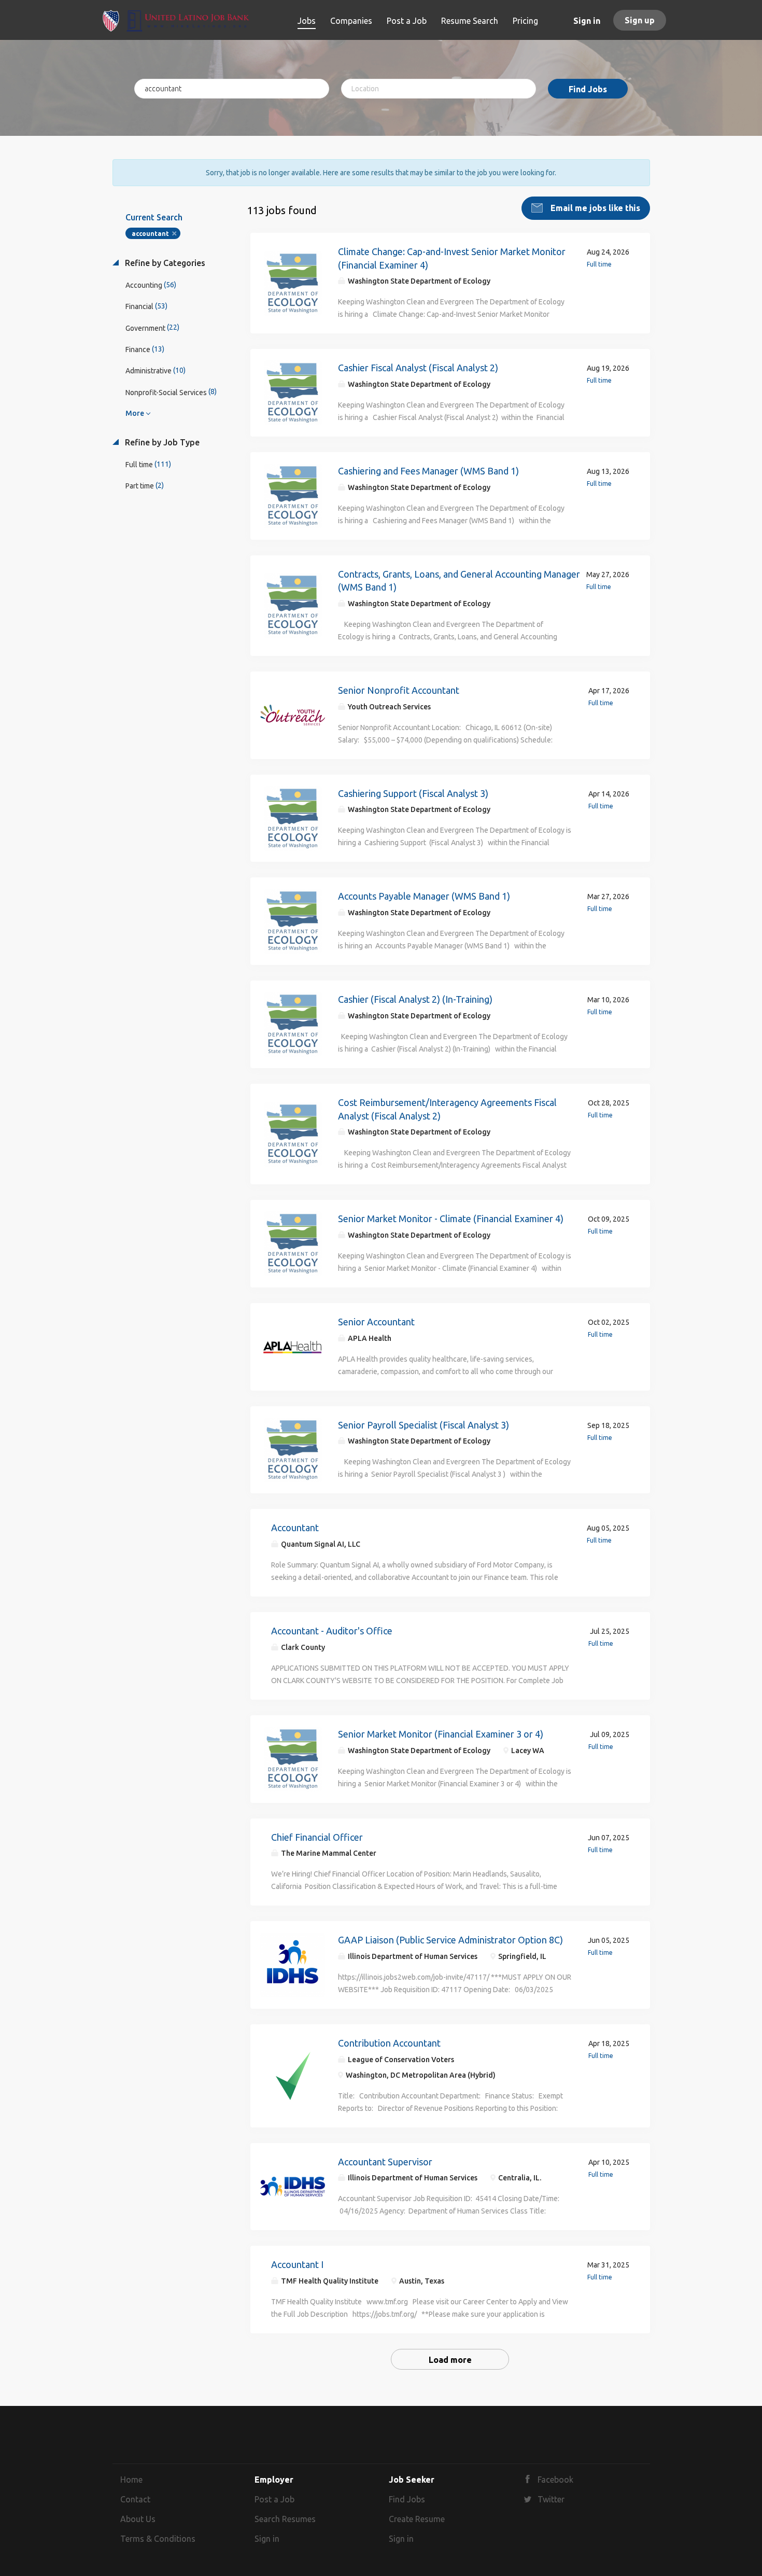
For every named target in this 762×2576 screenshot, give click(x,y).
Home (131, 2480)
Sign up (640, 20)
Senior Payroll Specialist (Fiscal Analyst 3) (424, 1425)
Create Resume (417, 2519)
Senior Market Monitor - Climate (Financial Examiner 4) (451, 1219)
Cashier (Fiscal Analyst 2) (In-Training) (415, 999)
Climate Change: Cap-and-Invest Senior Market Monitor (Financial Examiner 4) (452, 258)
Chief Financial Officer (317, 1837)
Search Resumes (285, 2519)
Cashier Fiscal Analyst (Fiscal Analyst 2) (418, 368)
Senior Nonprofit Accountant (399, 690)
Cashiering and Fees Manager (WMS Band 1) (428, 471)
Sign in (587, 21)
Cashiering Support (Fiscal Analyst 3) (413, 793)
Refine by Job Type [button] (161, 442)
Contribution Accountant (389, 2043)
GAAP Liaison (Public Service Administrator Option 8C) (450, 1940)
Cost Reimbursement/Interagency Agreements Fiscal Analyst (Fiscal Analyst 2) (447, 1109)
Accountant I (297, 2264)
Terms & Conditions (158, 2539)
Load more (450, 2360)
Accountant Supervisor (385, 2162)
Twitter (551, 2499)
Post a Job (274, 2499)
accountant (150, 234)
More (135, 413)
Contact (135, 2499)
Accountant (295, 1528)
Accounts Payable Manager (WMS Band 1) (424, 896)
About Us (138, 2519)
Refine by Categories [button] (164, 263)
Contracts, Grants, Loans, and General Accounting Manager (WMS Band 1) (459, 581)
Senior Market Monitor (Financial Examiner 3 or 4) (441, 1734)
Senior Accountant (376, 1322)
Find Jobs (588, 89)
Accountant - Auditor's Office (332, 1631)
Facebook (555, 2480)
